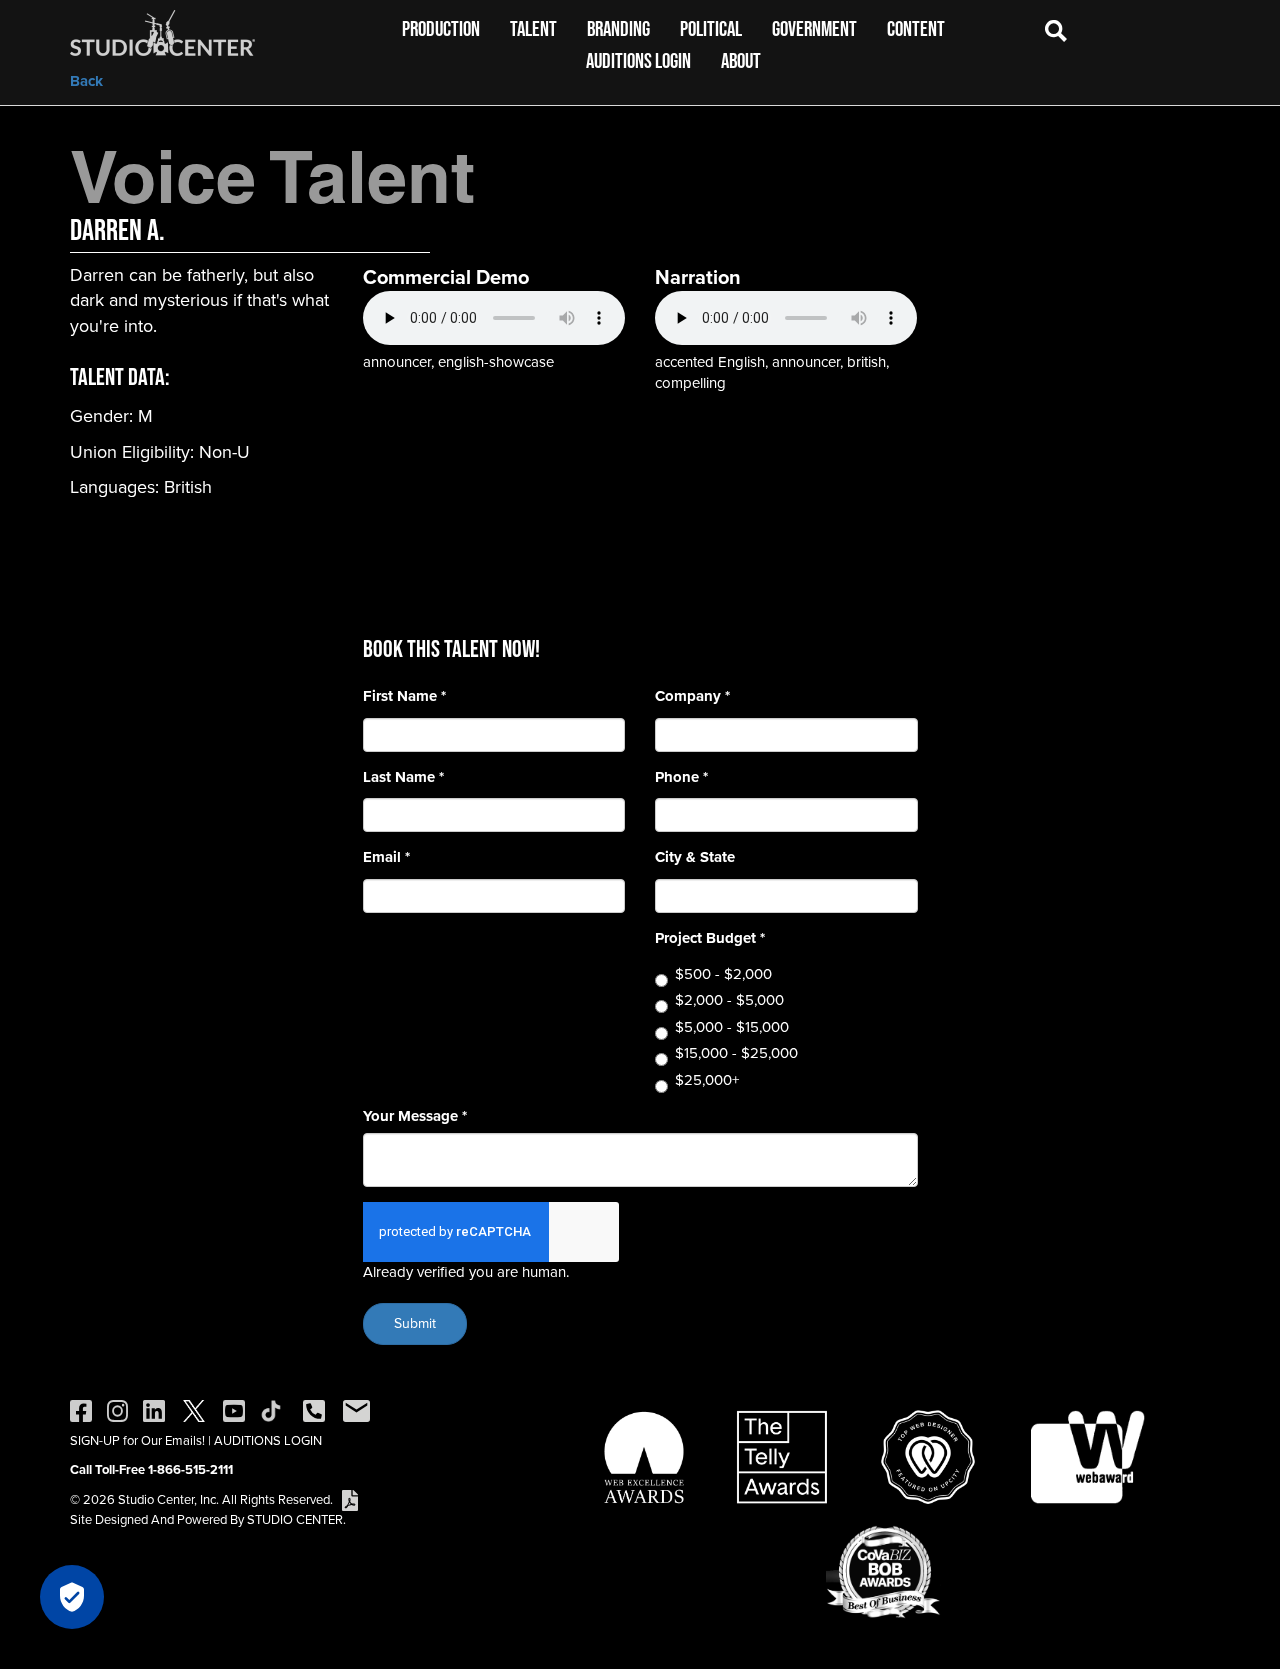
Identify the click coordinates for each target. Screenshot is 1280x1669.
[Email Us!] (356, 1409)
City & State (695, 857)
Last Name (403, 777)
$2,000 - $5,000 (729, 1000)
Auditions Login (638, 60)
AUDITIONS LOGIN (268, 1440)
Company (692, 696)
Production (441, 28)
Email (386, 857)
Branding (618, 28)
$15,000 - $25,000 (736, 1053)
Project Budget (710, 938)
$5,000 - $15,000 (732, 1027)
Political (711, 28)
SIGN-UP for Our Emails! (137, 1440)
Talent (533, 28)
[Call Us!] (314, 1409)
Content (916, 28)
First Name (404, 696)
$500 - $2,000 (723, 974)
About (741, 60)
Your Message (415, 1116)
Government (814, 28)
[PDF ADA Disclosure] (350, 1499)
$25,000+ (707, 1080)
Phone (681, 777)
